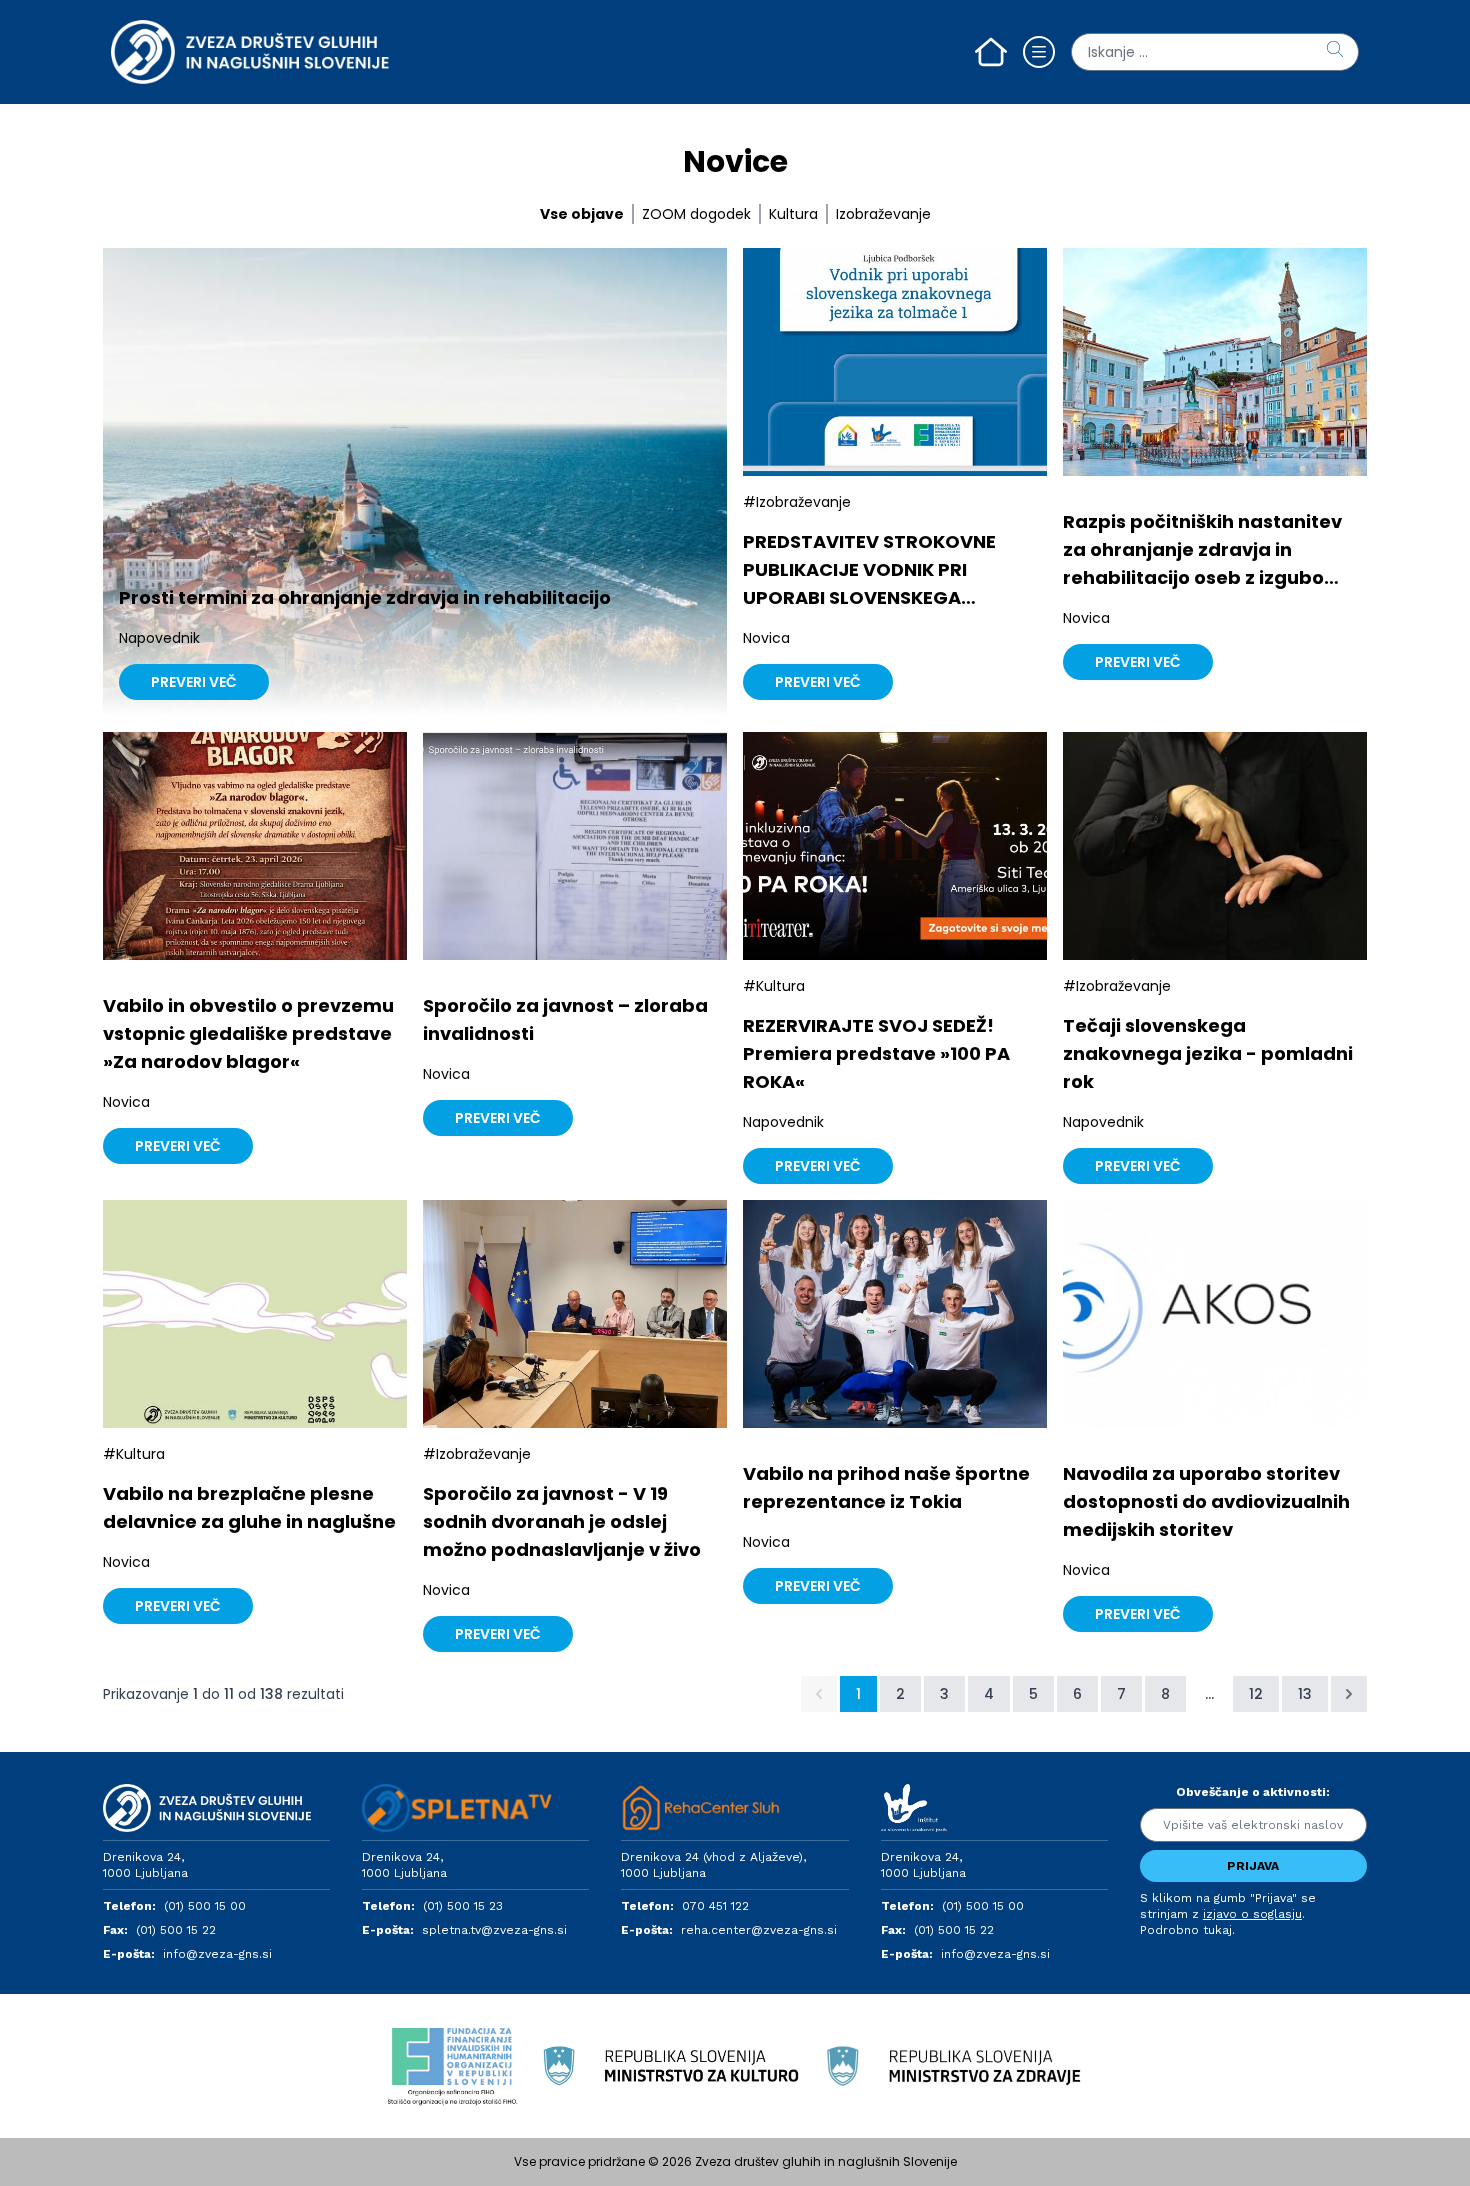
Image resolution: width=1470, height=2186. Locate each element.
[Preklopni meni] (1039, 52)
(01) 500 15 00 (205, 1906)
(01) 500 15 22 (176, 1930)
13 (1305, 1694)
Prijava (1253, 1866)
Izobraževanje (883, 214)
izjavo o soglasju (1252, 1914)
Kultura (793, 214)
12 (1256, 1694)
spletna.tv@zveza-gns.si (494, 1930)
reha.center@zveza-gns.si (759, 1930)
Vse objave (582, 214)
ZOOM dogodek (696, 214)
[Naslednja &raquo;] (1349, 1694)
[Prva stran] (991, 52)
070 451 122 (715, 1906)
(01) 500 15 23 (463, 1906)
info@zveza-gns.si (217, 1954)
